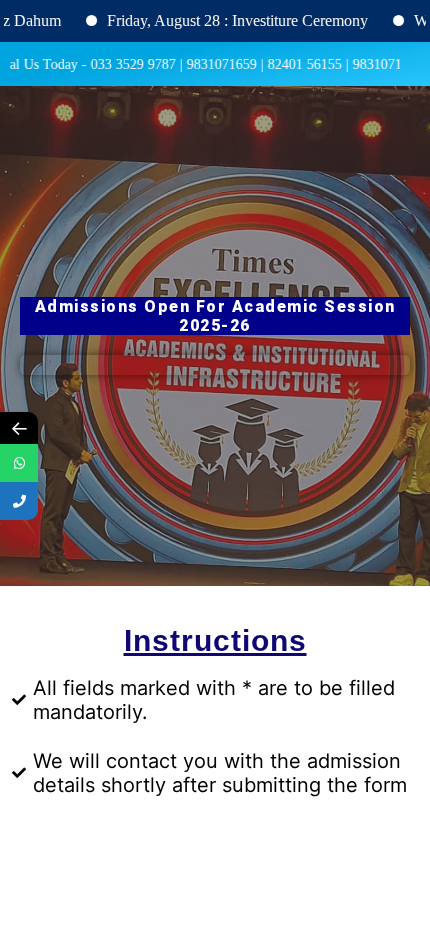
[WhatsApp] (19, 463)
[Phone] (19, 501)
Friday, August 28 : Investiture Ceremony (223, 20)
